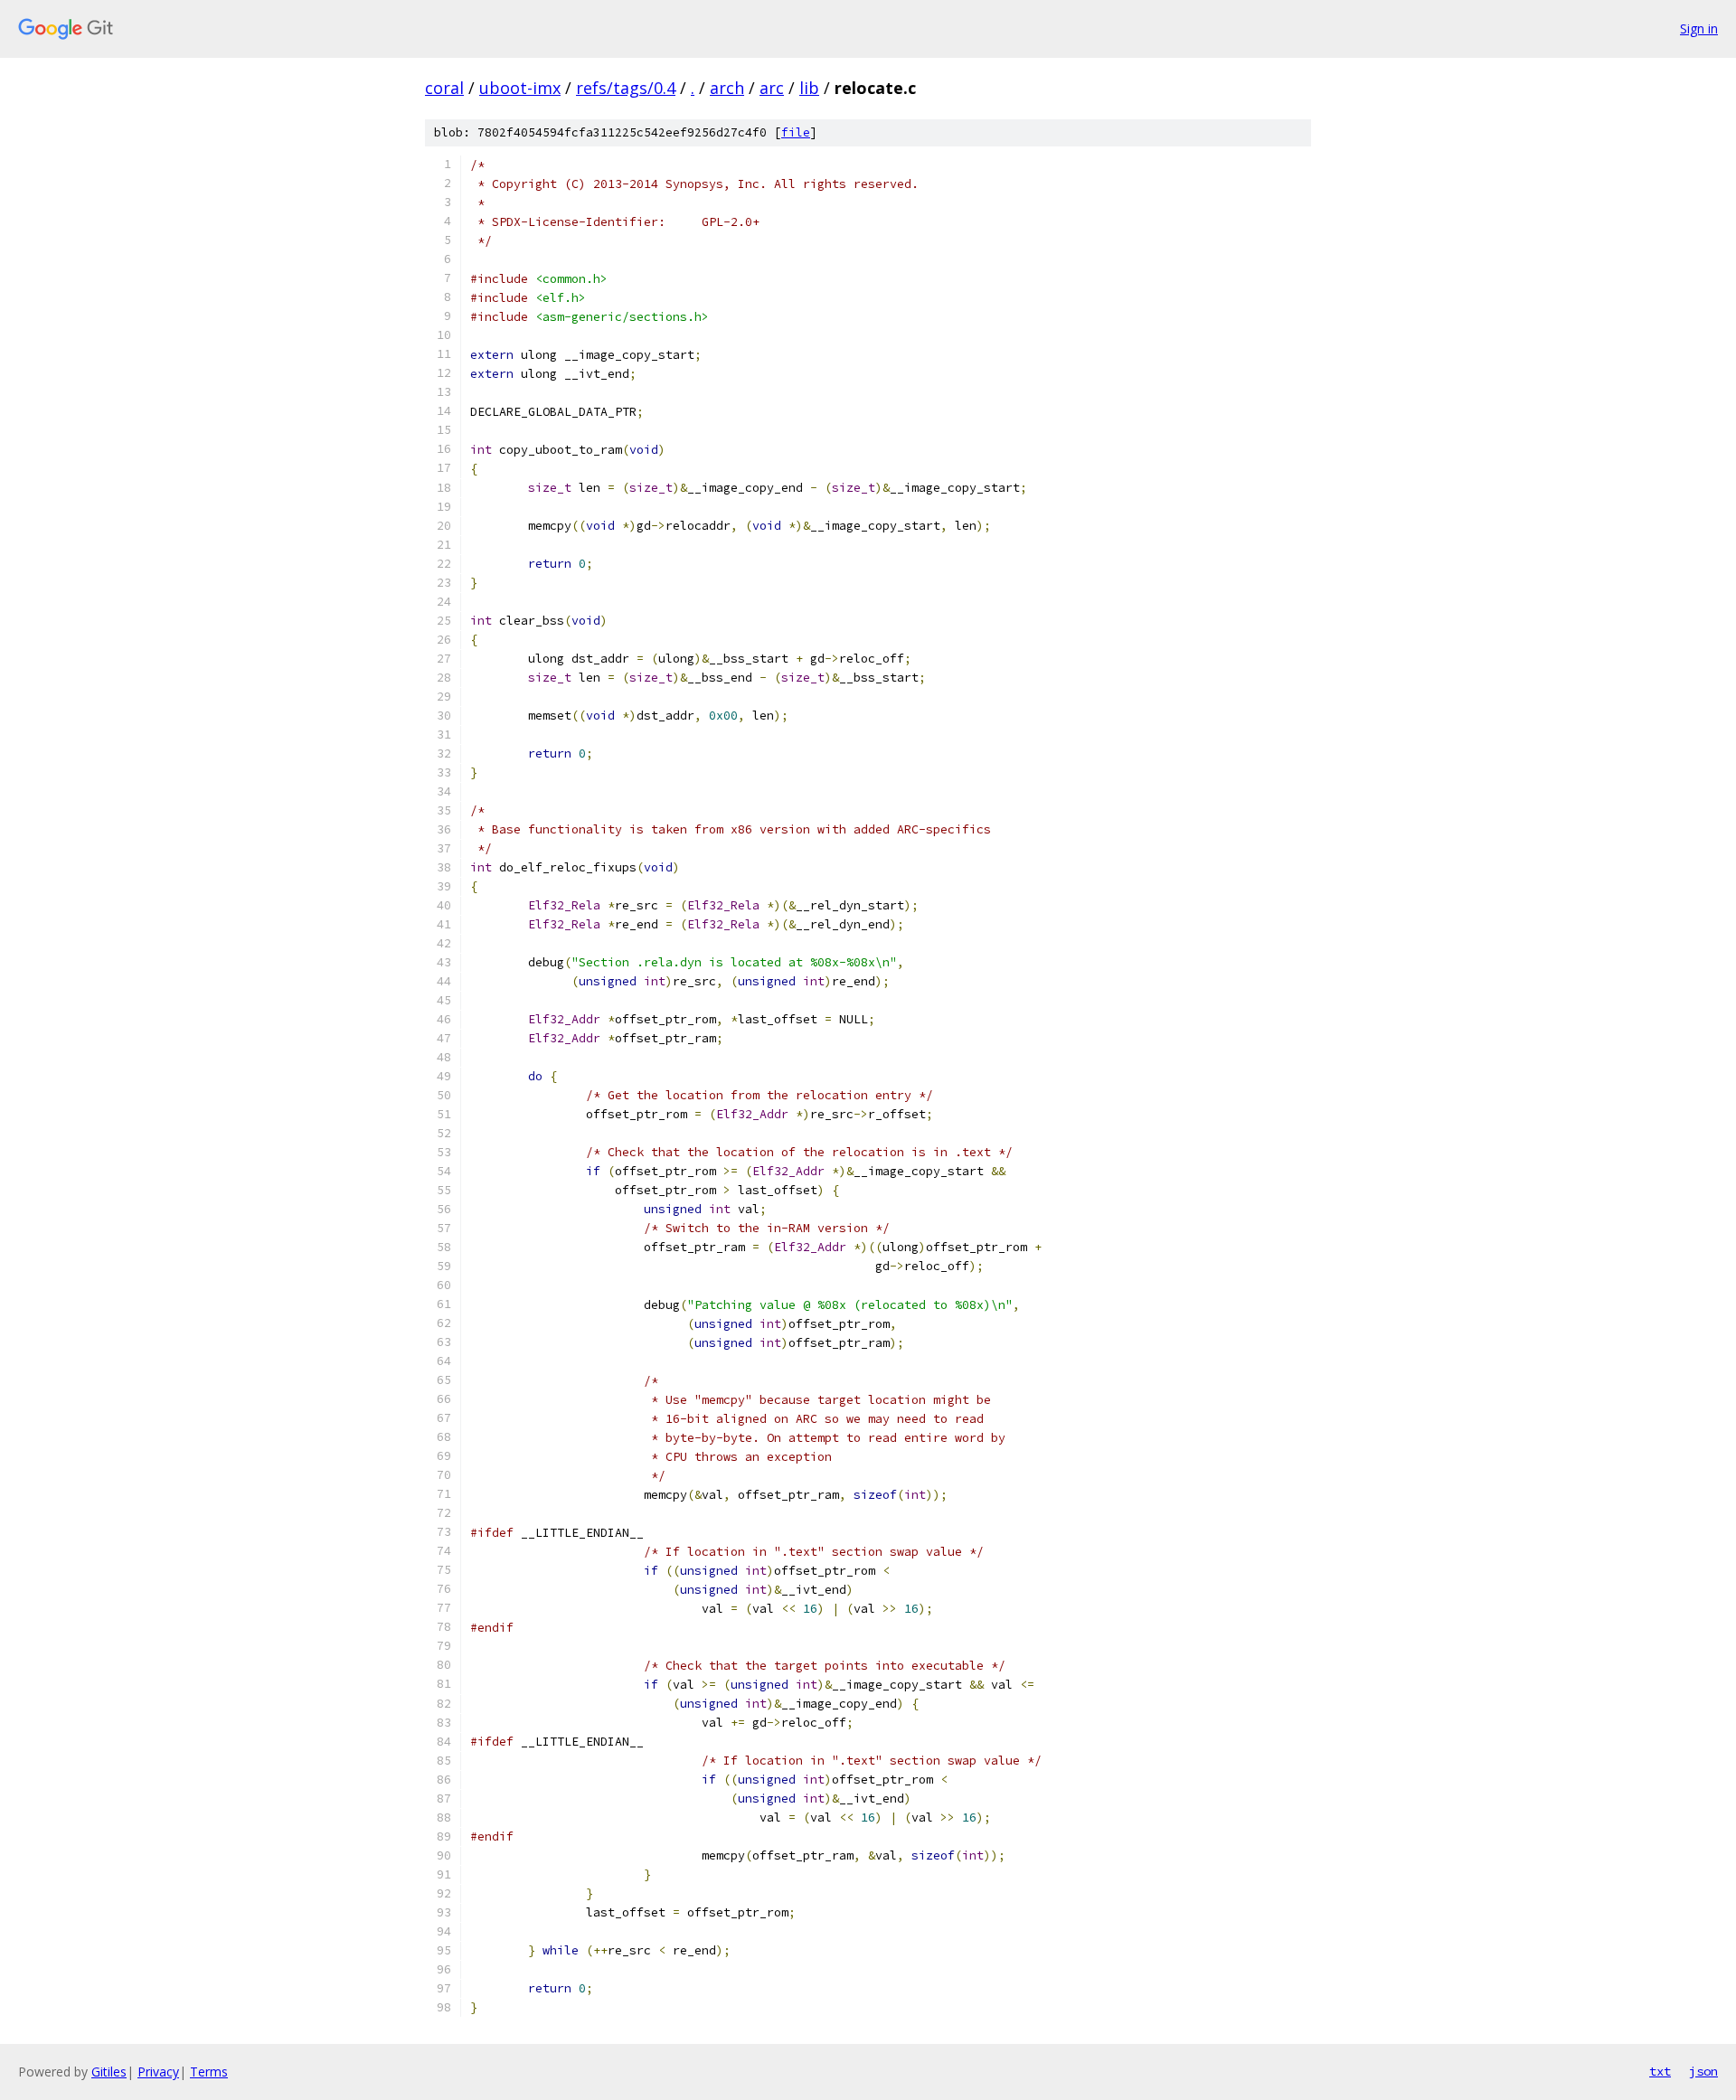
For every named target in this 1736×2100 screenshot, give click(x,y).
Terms (209, 2072)
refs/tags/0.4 (626, 88)
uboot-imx (520, 88)
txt (1660, 2071)
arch (727, 88)
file (796, 132)
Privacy (158, 2072)
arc (772, 88)
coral (444, 88)
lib (809, 88)
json (1703, 2071)
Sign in (1699, 28)
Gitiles (109, 2072)
